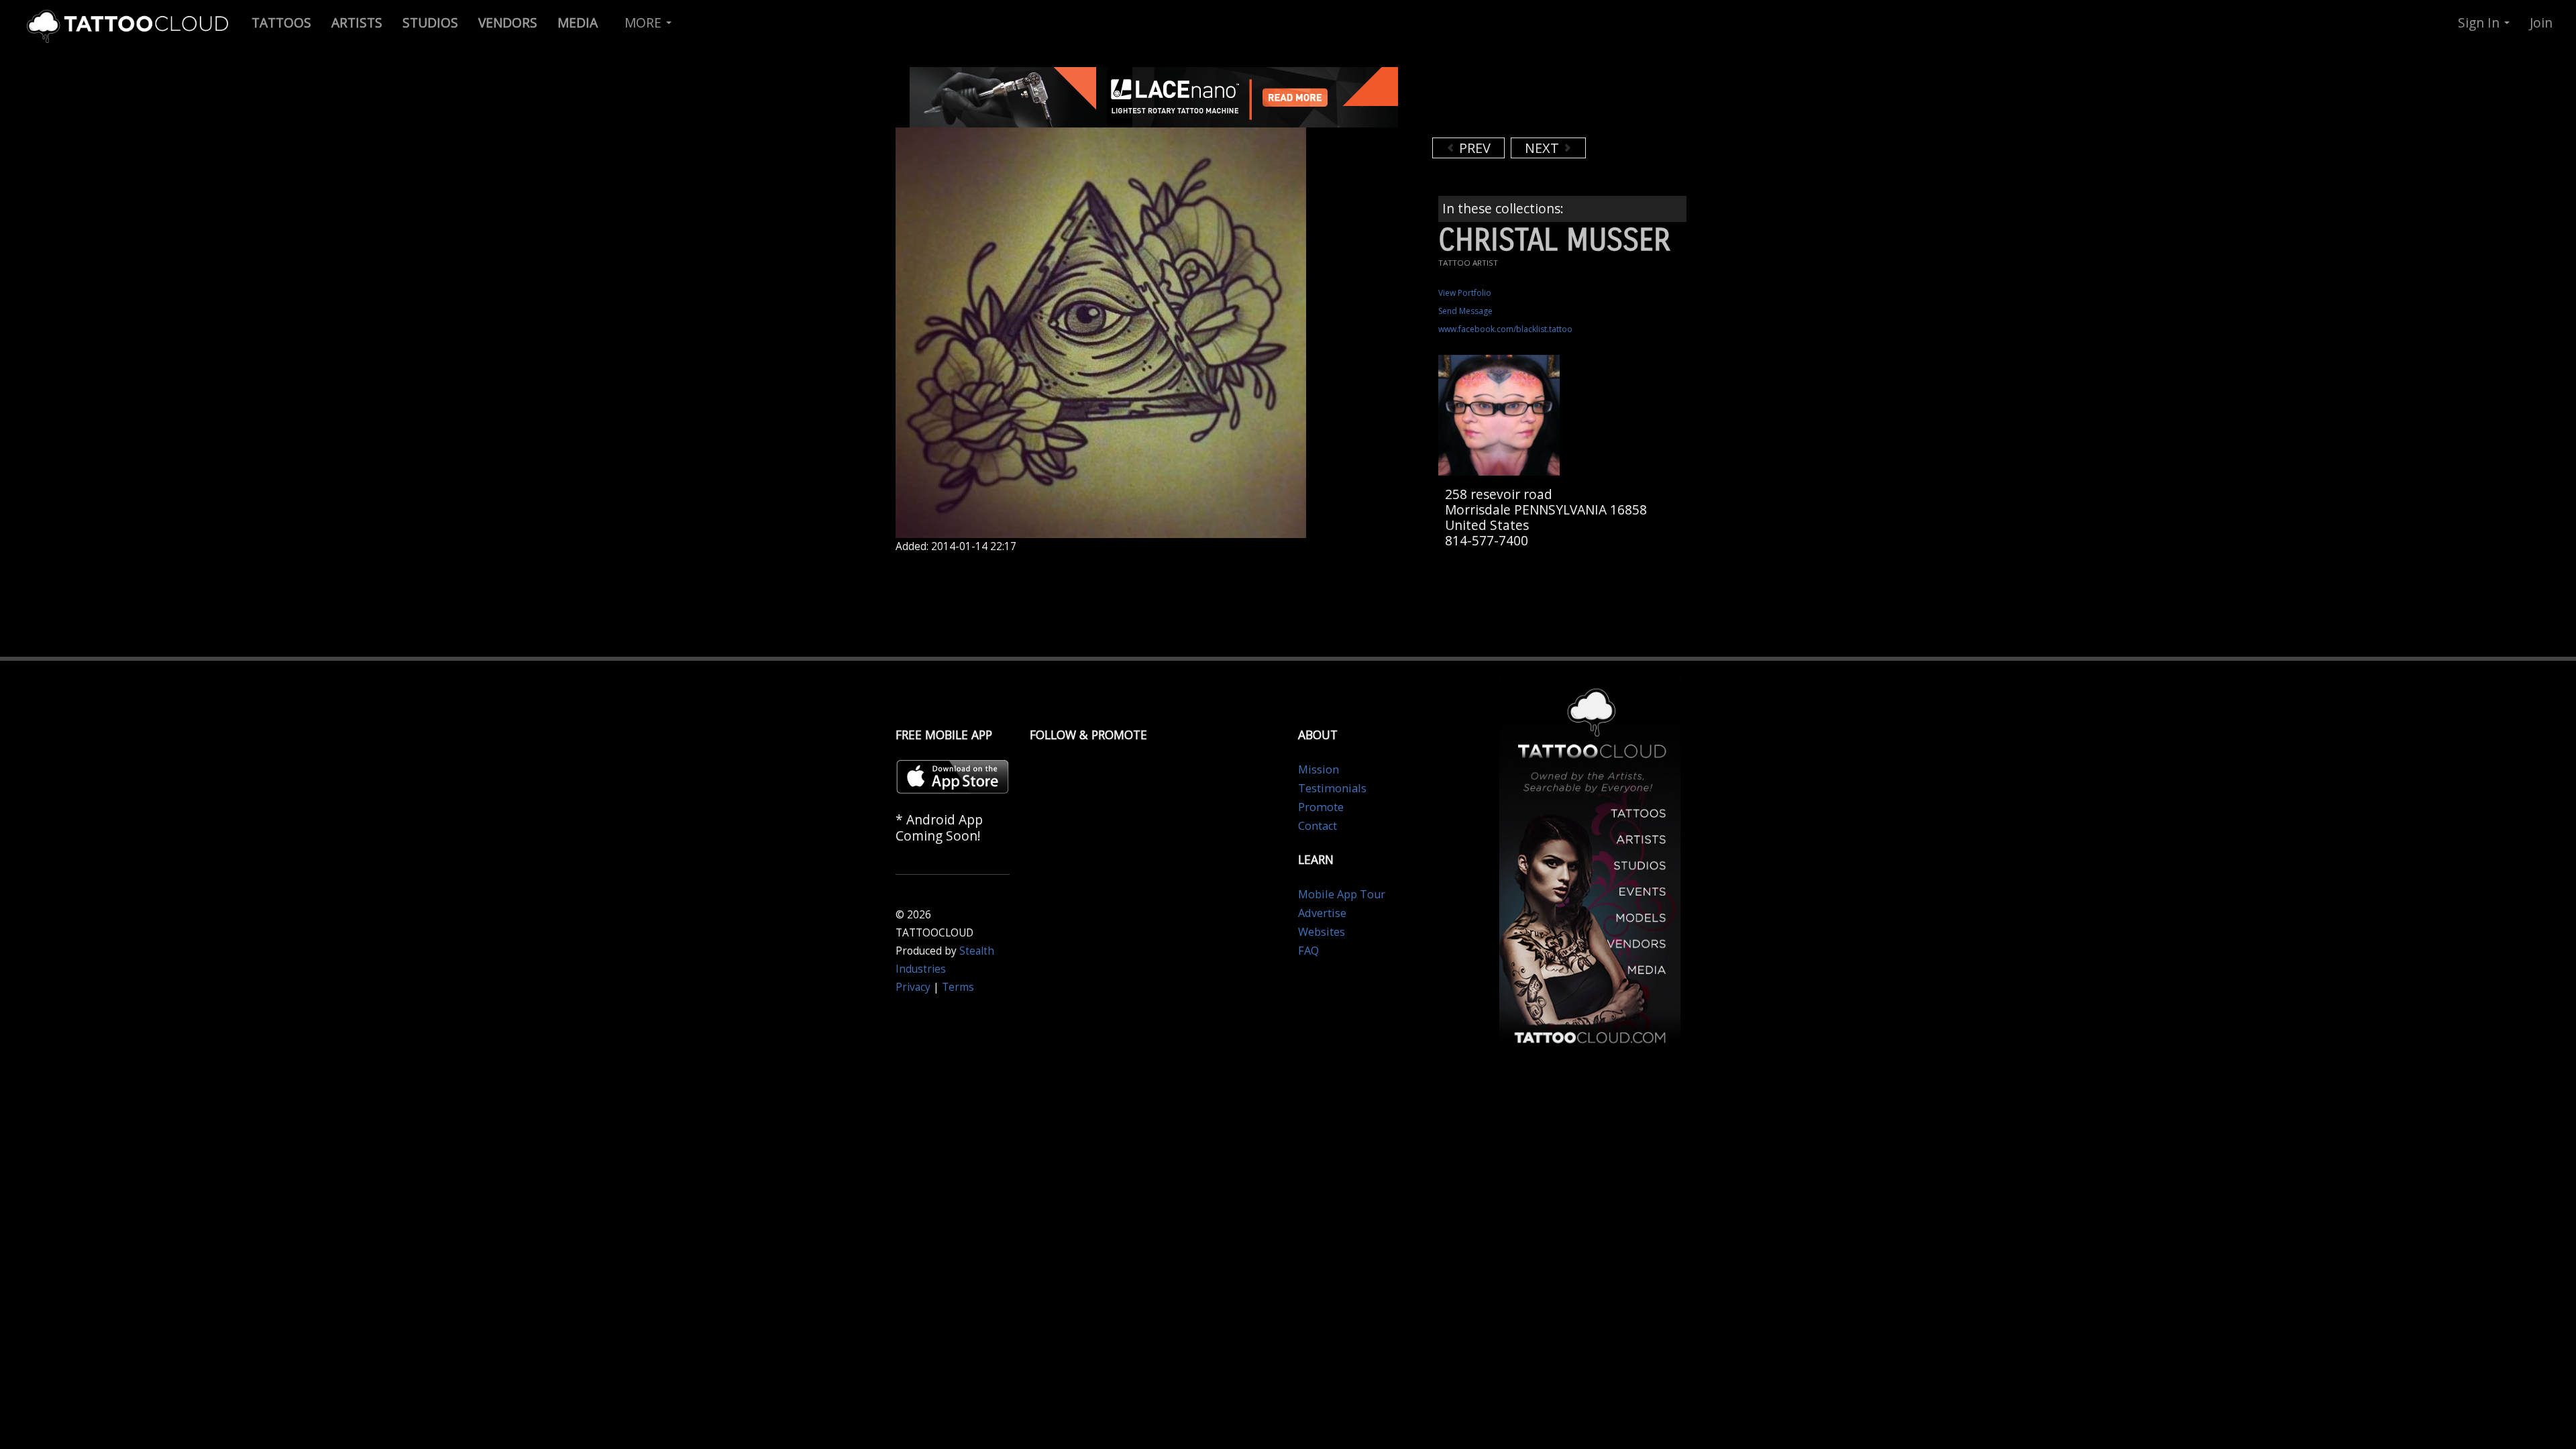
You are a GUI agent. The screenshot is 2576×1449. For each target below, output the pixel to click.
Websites (1322, 932)
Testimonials (1332, 788)
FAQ (1308, 951)
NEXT (1544, 148)
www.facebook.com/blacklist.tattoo (1505, 329)
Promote (1321, 807)
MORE (645, 22)
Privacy (913, 987)
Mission (1319, 769)
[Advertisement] (1540, 101)
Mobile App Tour (1342, 894)
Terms (958, 987)
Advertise (1322, 913)
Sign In (2480, 22)
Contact (1318, 826)
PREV (1473, 148)
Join (2541, 22)
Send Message (1465, 311)
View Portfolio (1465, 293)
